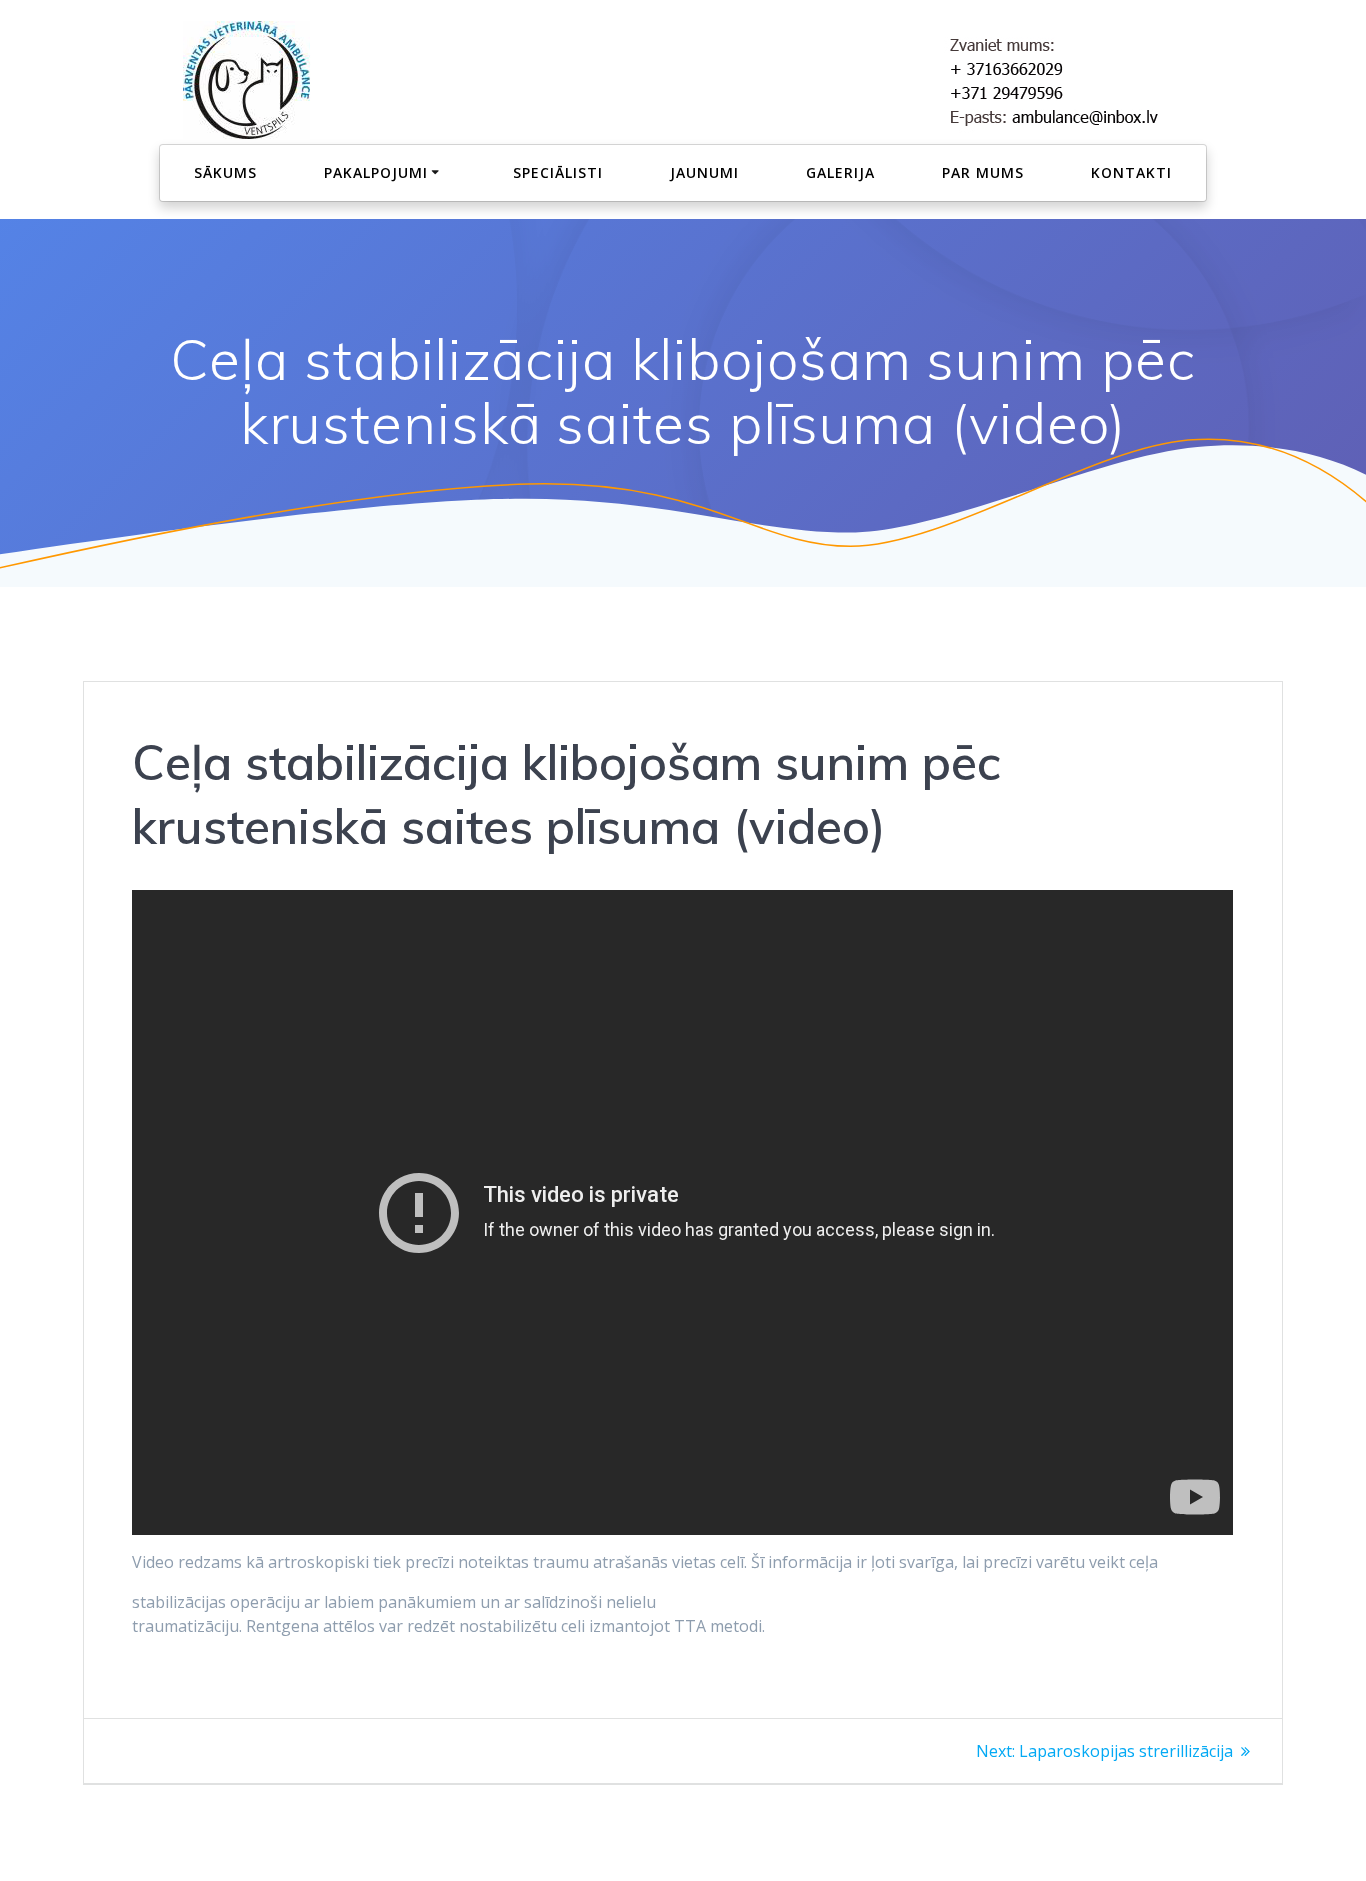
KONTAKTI (1131, 172)
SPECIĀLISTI (558, 172)
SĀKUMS (225, 172)
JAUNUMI (704, 172)
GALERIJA (840, 172)
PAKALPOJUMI (376, 172)
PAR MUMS (983, 172)
